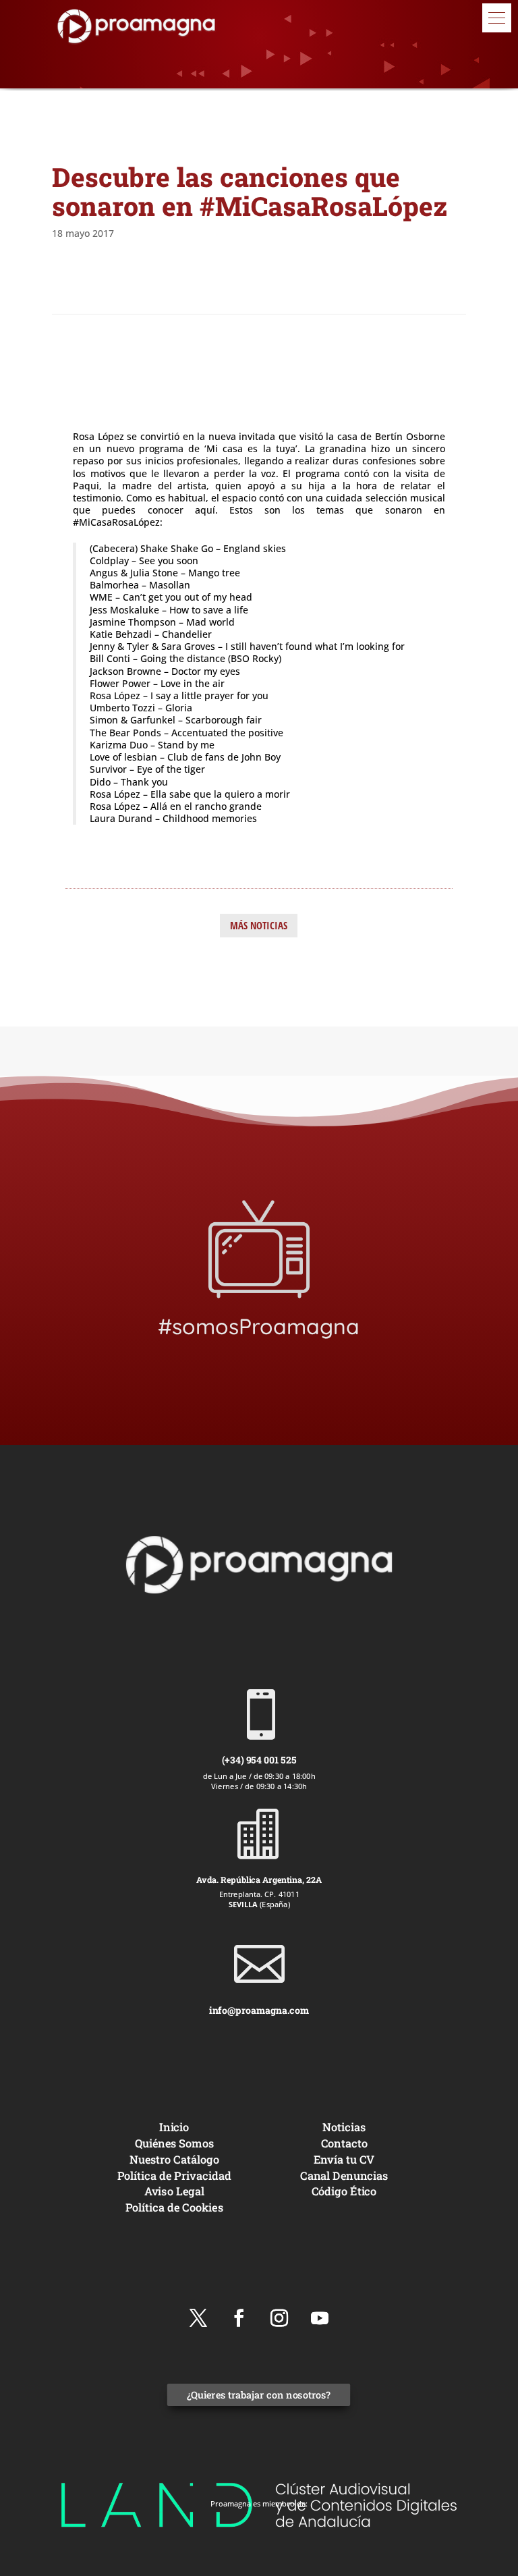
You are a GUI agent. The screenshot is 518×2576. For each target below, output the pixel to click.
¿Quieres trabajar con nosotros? (259, 2395)
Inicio (174, 2127)
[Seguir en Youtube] (320, 2318)
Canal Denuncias (344, 2175)
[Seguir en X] (198, 2318)
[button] (497, 18)
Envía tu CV (344, 2159)
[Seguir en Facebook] (239, 2318)
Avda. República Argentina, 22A (259, 1879)
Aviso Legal (174, 2192)
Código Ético (344, 2192)
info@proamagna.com (259, 2010)
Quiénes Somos (174, 2143)
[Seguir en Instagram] (279, 2318)
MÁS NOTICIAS (259, 925)
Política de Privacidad (174, 2175)
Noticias (344, 2127)
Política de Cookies (174, 2207)
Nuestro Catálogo (174, 2159)
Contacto (344, 2143)
